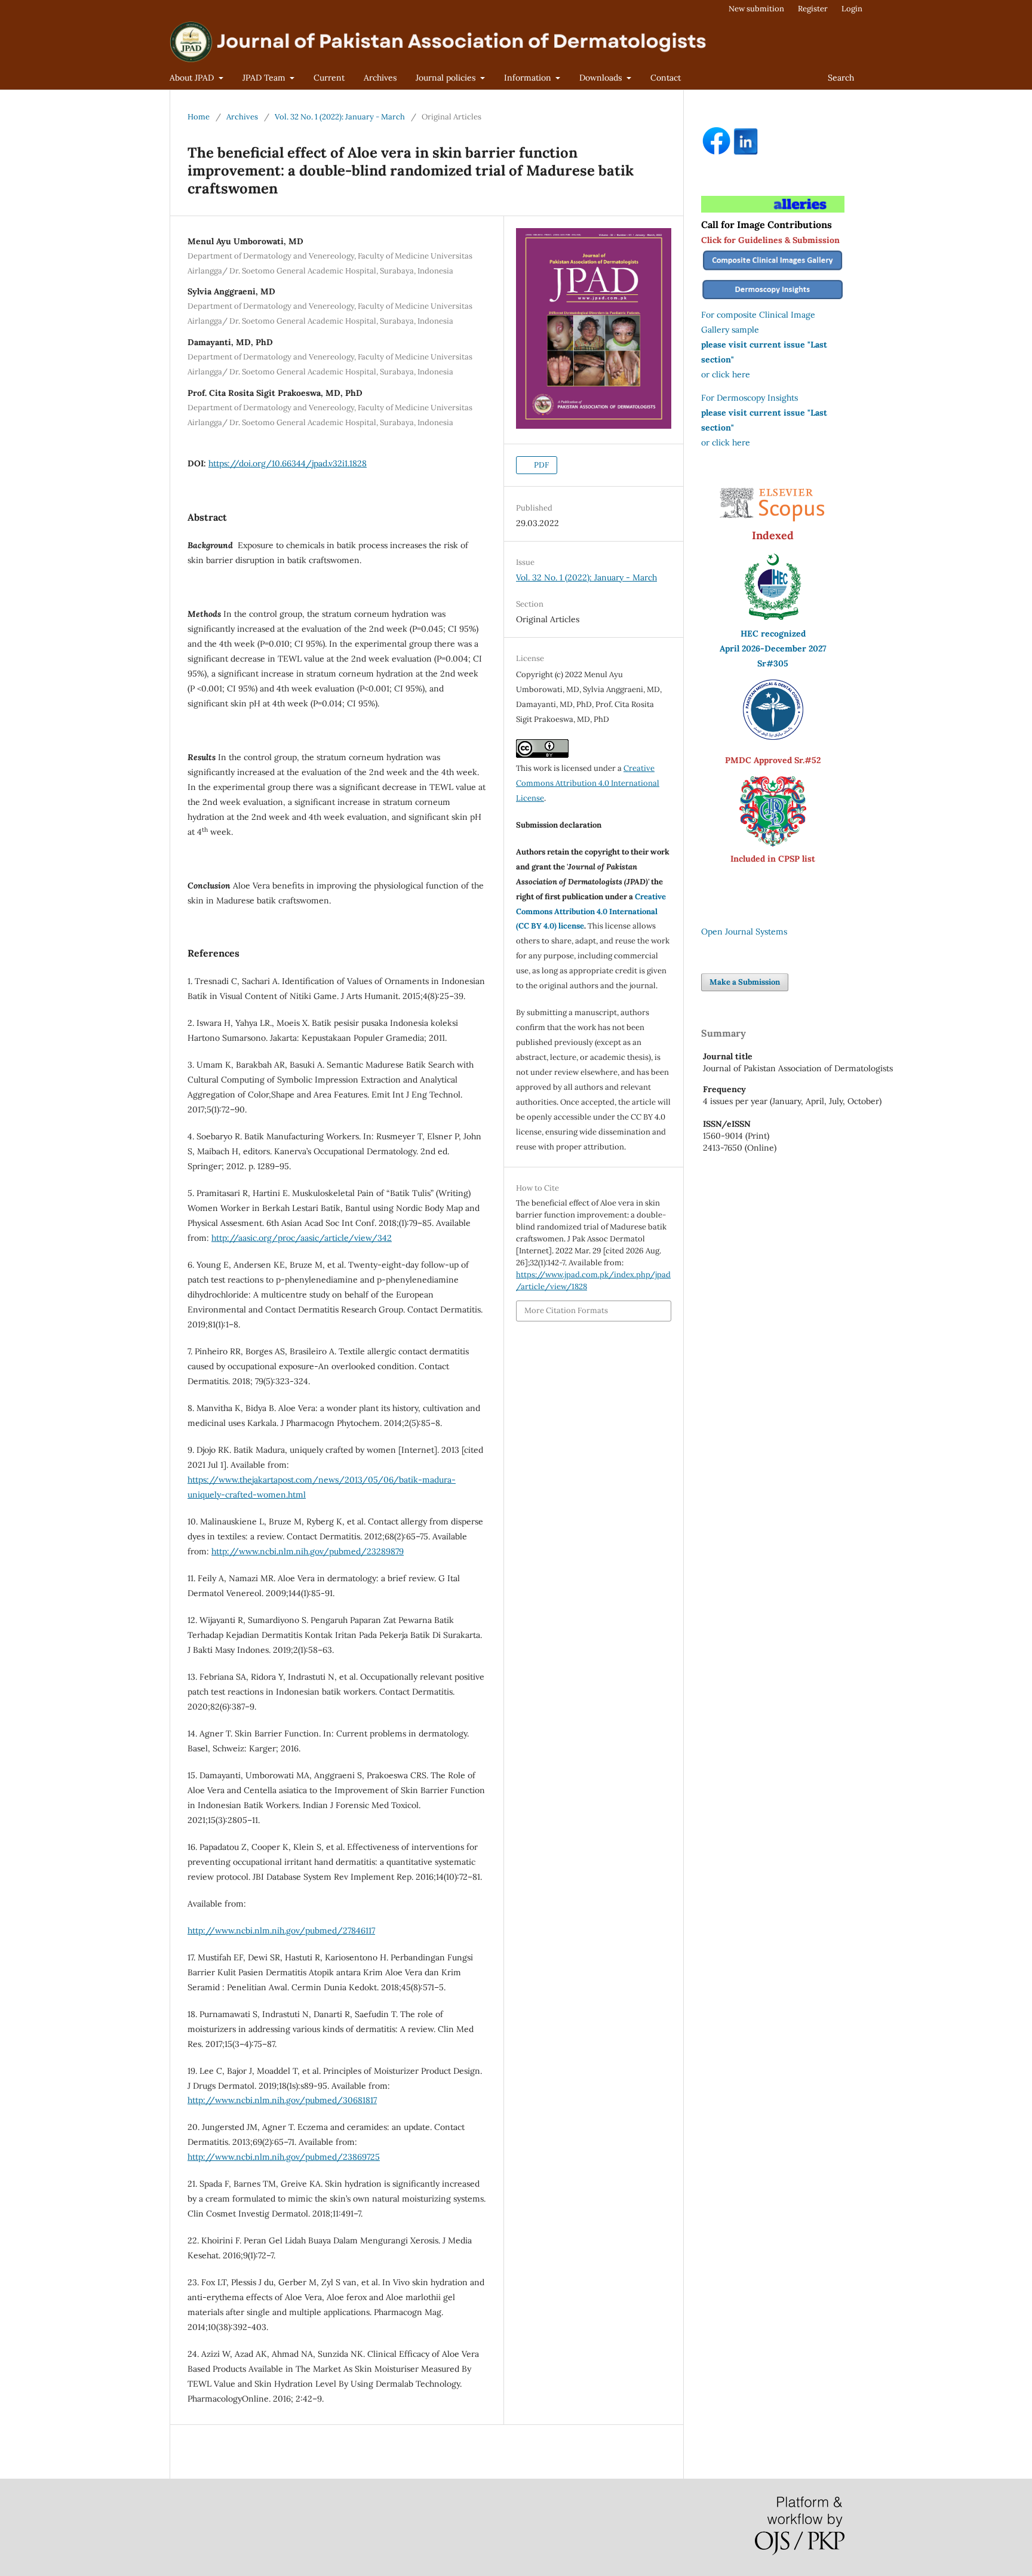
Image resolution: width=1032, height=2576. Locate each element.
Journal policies (447, 78)
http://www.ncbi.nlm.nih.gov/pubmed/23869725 (284, 2157)
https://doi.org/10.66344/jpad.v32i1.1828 (288, 463)
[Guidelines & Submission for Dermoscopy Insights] (773, 300)
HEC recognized (773, 634)
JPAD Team (265, 78)
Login (852, 9)
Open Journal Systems (744, 932)
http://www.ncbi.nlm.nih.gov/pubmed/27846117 (281, 1931)
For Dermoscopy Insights (750, 398)
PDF (540, 465)
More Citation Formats (566, 1310)
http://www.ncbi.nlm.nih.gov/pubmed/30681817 (282, 2100)
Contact (666, 78)
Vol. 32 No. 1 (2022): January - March (340, 117)
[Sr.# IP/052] (773, 737)
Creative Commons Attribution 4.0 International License (588, 783)
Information (529, 78)
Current (329, 78)
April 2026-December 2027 (773, 648)
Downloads (602, 78)
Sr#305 (773, 663)
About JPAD (193, 78)
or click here (726, 374)
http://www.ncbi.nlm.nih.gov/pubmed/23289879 (308, 1551)
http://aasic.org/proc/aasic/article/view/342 (302, 1238)
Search (841, 78)
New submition (756, 9)
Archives (380, 78)
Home (199, 117)
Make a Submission (745, 982)
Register (813, 9)
